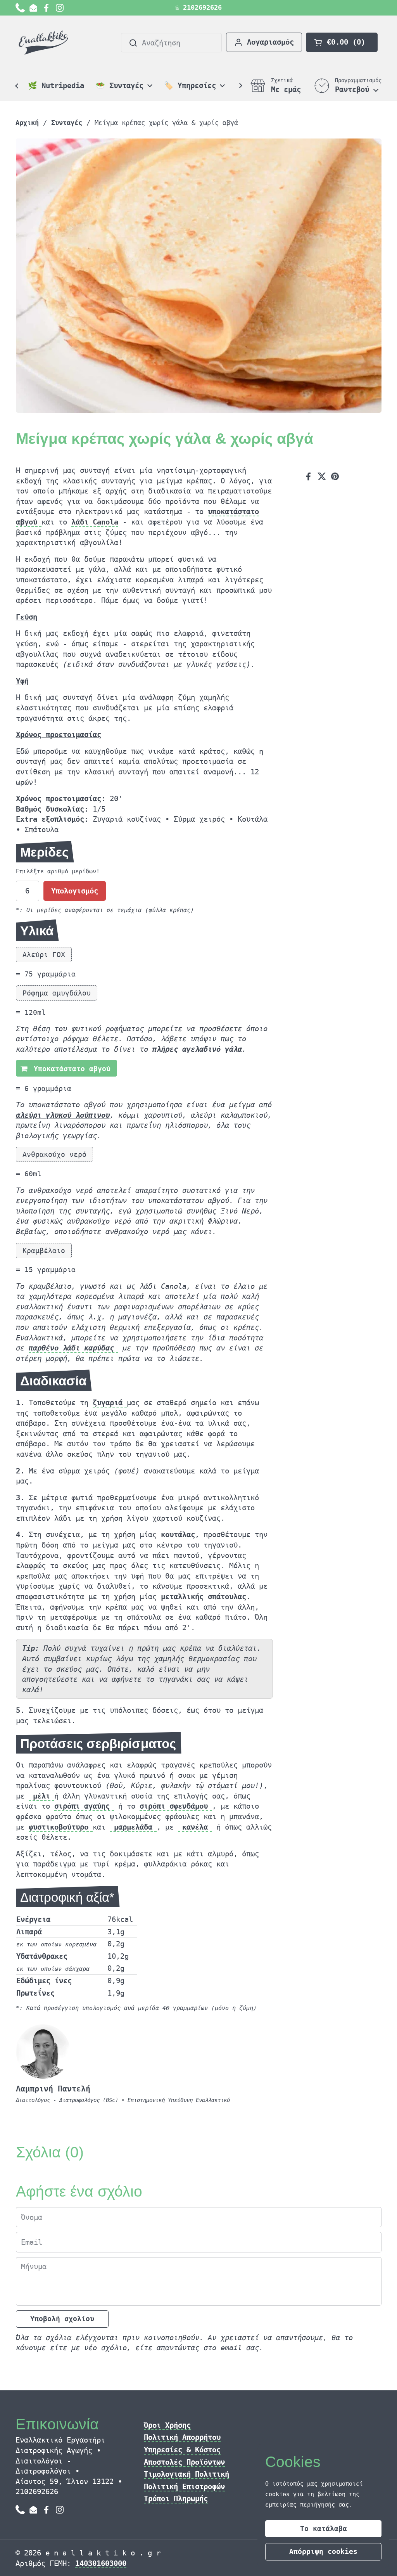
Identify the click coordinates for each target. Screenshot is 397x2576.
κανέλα (195, 1827)
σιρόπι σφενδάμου (176, 1806)
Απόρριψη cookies (323, 2551)
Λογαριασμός (270, 42)
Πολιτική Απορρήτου (182, 2437)
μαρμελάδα (133, 1827)
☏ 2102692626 (198, 8)
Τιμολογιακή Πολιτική (186, 2474)
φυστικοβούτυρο (61, 1827)
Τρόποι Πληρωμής (176, 2498)
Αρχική (27, 123)
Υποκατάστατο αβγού (70, 1069)
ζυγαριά (110, 1402)
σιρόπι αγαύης (84, 1806)
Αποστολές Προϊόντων (184, 2462)
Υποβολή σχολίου (62, 2319)
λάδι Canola (95, 522)
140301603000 (101, 2563)
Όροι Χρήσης (167, 2425)
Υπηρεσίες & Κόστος (182, 2450)
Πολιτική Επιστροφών (184, 2486)
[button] (342, 42)
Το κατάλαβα (324, 2528)
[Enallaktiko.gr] (45, 43)
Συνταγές (67, 123)
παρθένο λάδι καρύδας (73, 1348)
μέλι (41, 1796)
